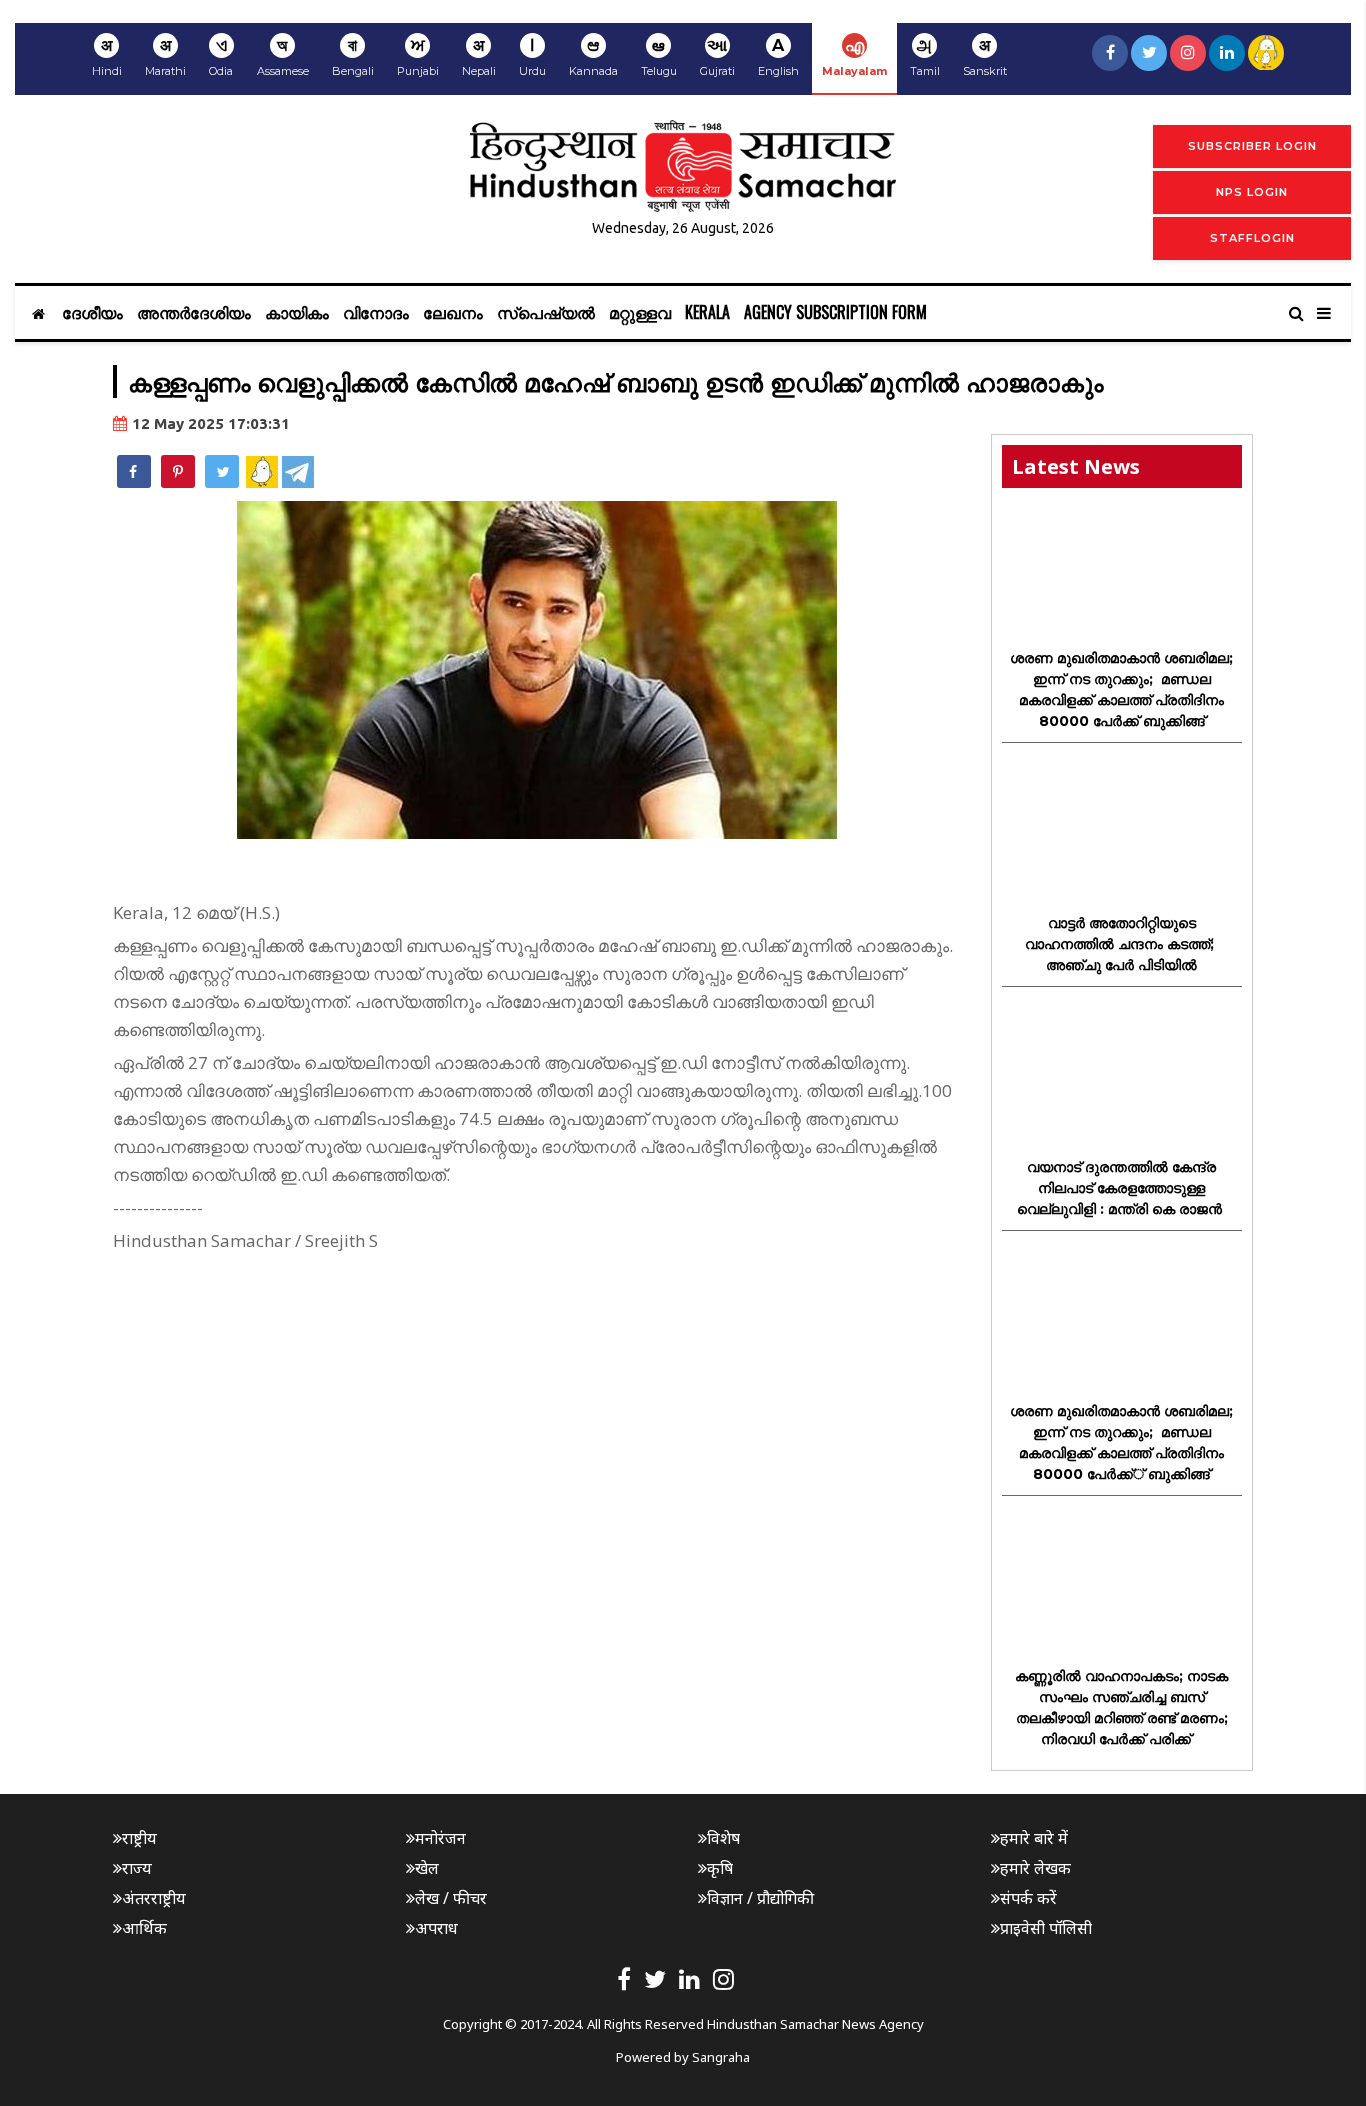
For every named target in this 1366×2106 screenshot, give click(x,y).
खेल (427, 1868)
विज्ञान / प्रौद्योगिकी (760, 1898)
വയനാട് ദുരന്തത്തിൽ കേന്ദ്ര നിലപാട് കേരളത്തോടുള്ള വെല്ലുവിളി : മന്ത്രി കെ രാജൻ (1121, 1188)
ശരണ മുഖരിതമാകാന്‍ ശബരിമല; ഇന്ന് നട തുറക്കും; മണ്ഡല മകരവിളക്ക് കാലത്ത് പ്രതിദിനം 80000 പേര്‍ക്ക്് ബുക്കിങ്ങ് (1121, 1442)
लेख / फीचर (451, 1898)
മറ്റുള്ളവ (640, 312)
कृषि (720, 1868)
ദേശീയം (92, 312)
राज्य (137, 1868)
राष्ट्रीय (139, 1838)
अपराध (436, 1928)
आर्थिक (144, 1928)
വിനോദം (376, 312)
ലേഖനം (453, 312)
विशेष (723, 1838)
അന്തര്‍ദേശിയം (194, 312)
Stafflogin (1252, 238)
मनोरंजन (440, 1838)
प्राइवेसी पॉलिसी (1046, 1928)
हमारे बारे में (1034, 1838)
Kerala (707, 312)
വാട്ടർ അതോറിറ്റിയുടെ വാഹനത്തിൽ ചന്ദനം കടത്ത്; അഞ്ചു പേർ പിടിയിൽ (1121, 944)
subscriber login (1252, 146)
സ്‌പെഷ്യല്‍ (546, 312)
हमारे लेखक (1035, 1868)
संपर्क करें (1028, 1898)
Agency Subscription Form (835, 312)
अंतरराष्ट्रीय (154, 1898)
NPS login (1252, 192)
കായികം (297, 312)
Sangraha (721, 2057)
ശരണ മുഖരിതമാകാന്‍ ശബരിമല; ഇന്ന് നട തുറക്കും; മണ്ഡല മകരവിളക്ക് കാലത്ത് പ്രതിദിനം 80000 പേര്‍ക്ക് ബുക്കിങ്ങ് (1121, 689)
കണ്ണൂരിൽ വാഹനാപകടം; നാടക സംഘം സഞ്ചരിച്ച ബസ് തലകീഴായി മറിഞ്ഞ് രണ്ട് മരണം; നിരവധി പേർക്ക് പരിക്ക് (1121, 1707)
